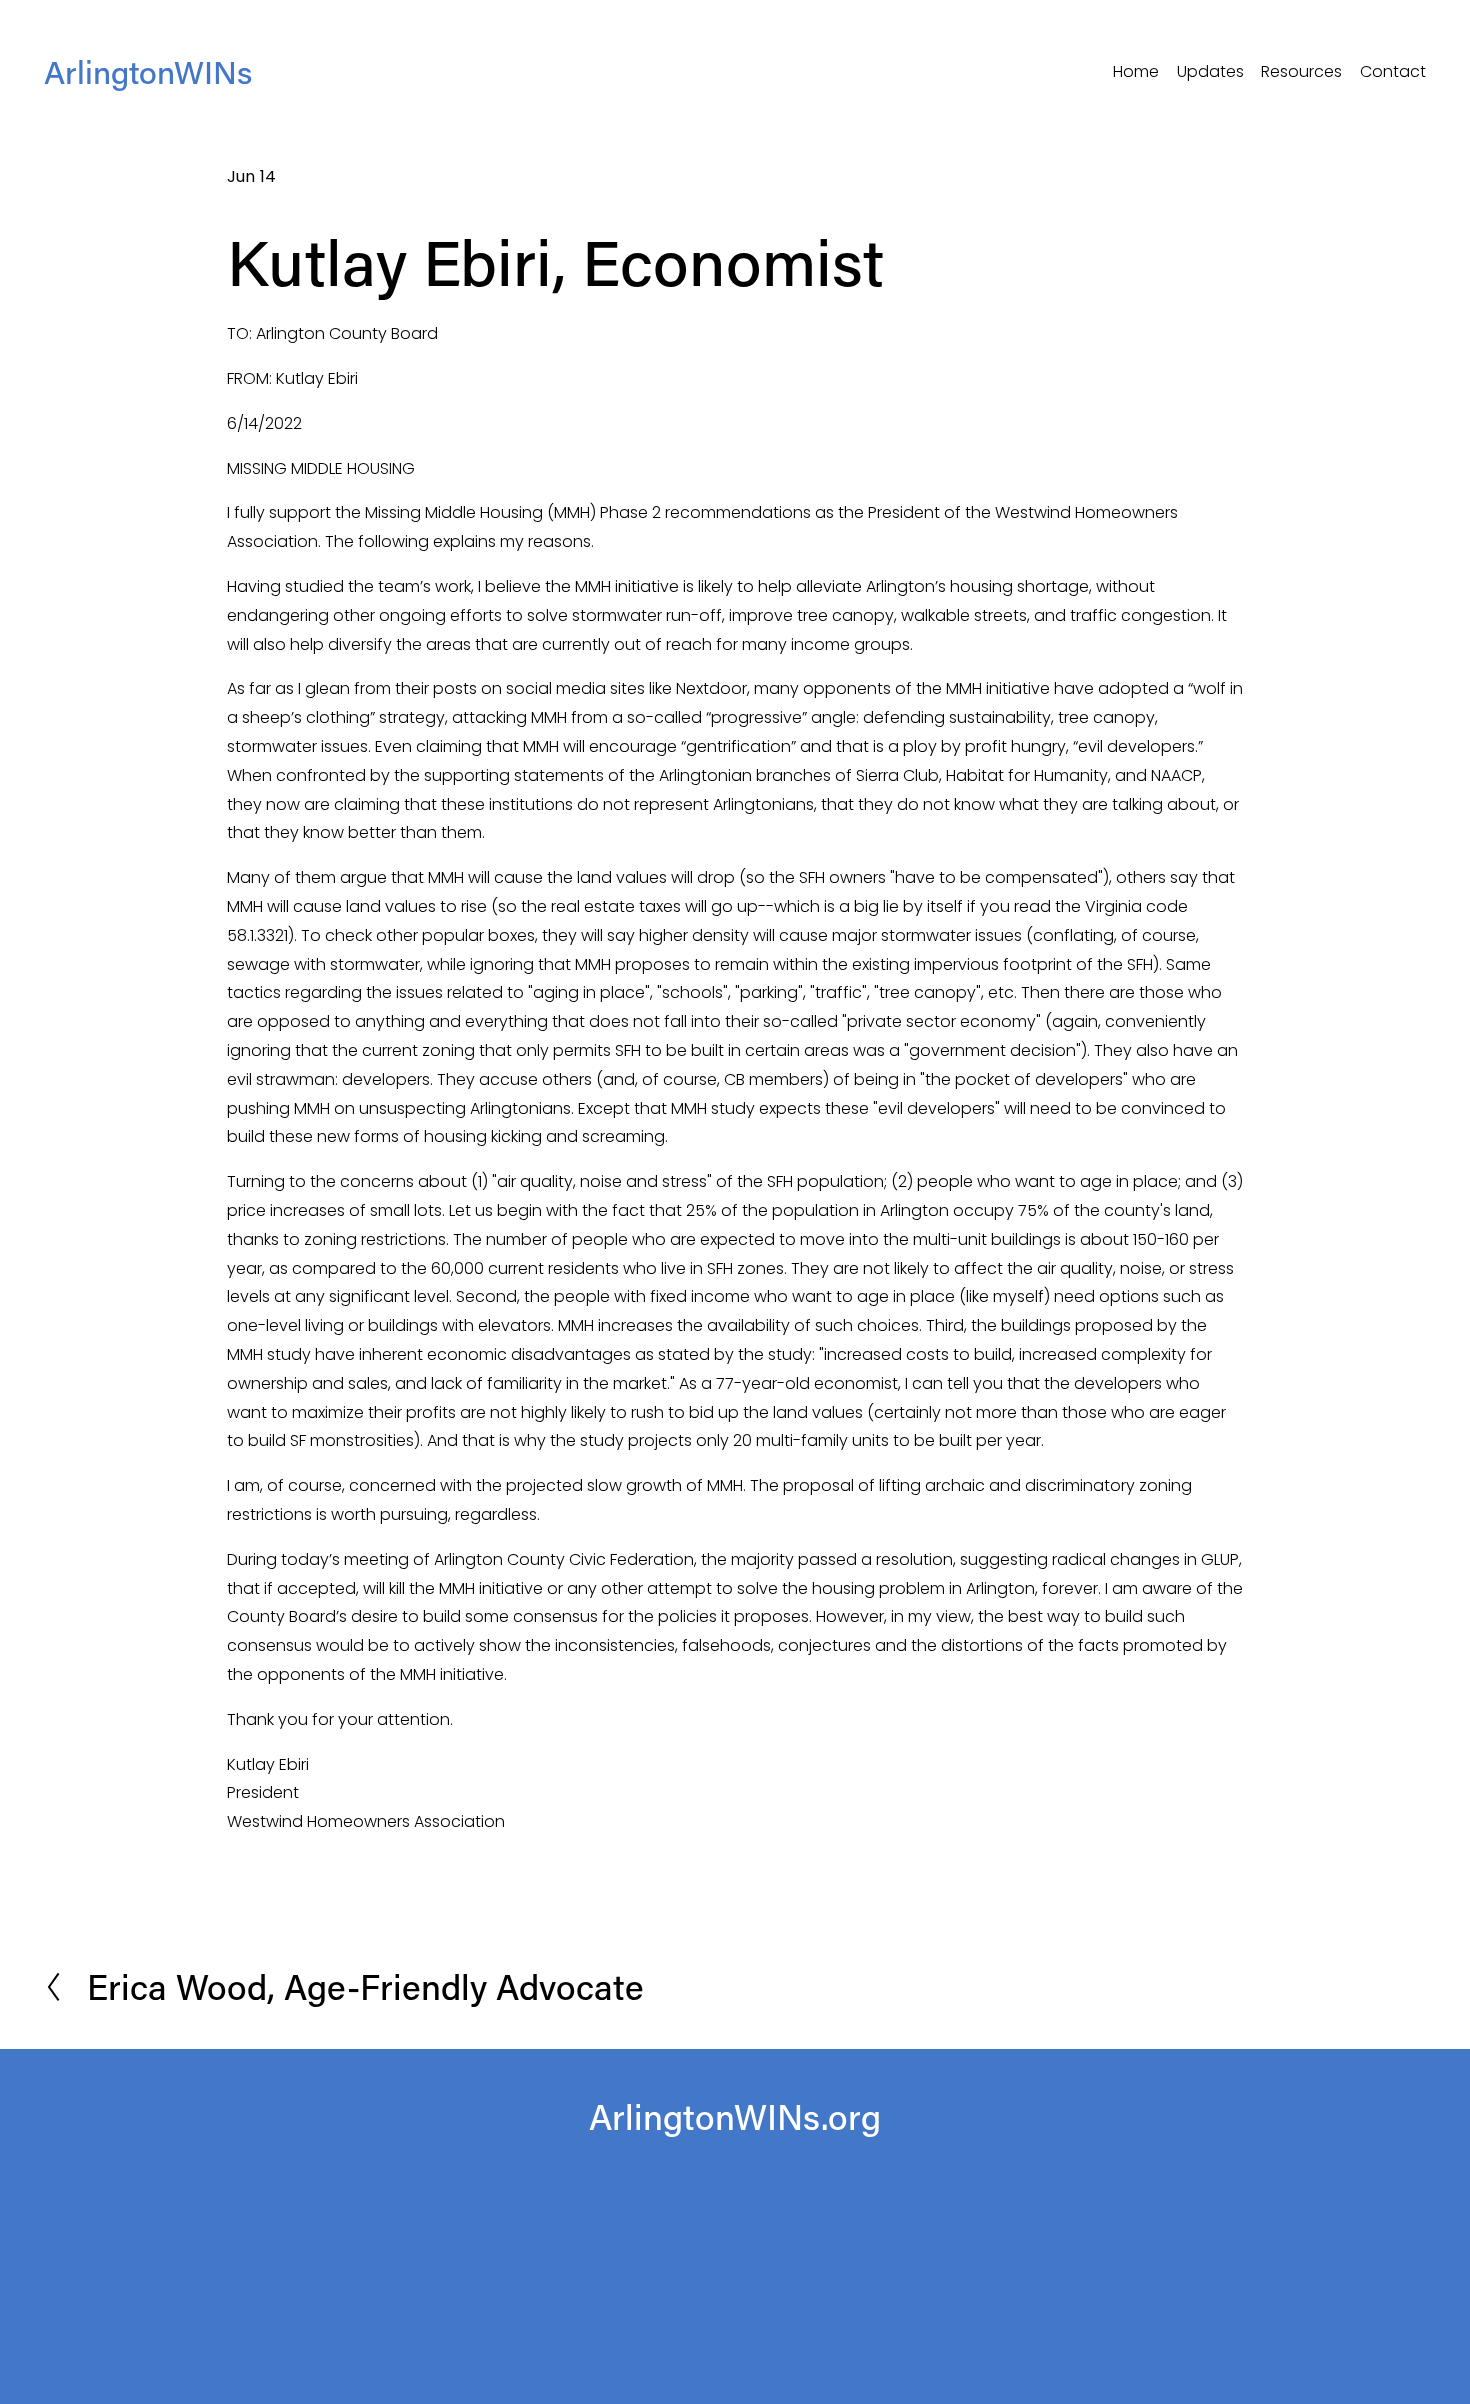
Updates (1210, 71)
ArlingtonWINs (148, 71)
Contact (1393, 71)
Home (1136, 71)
